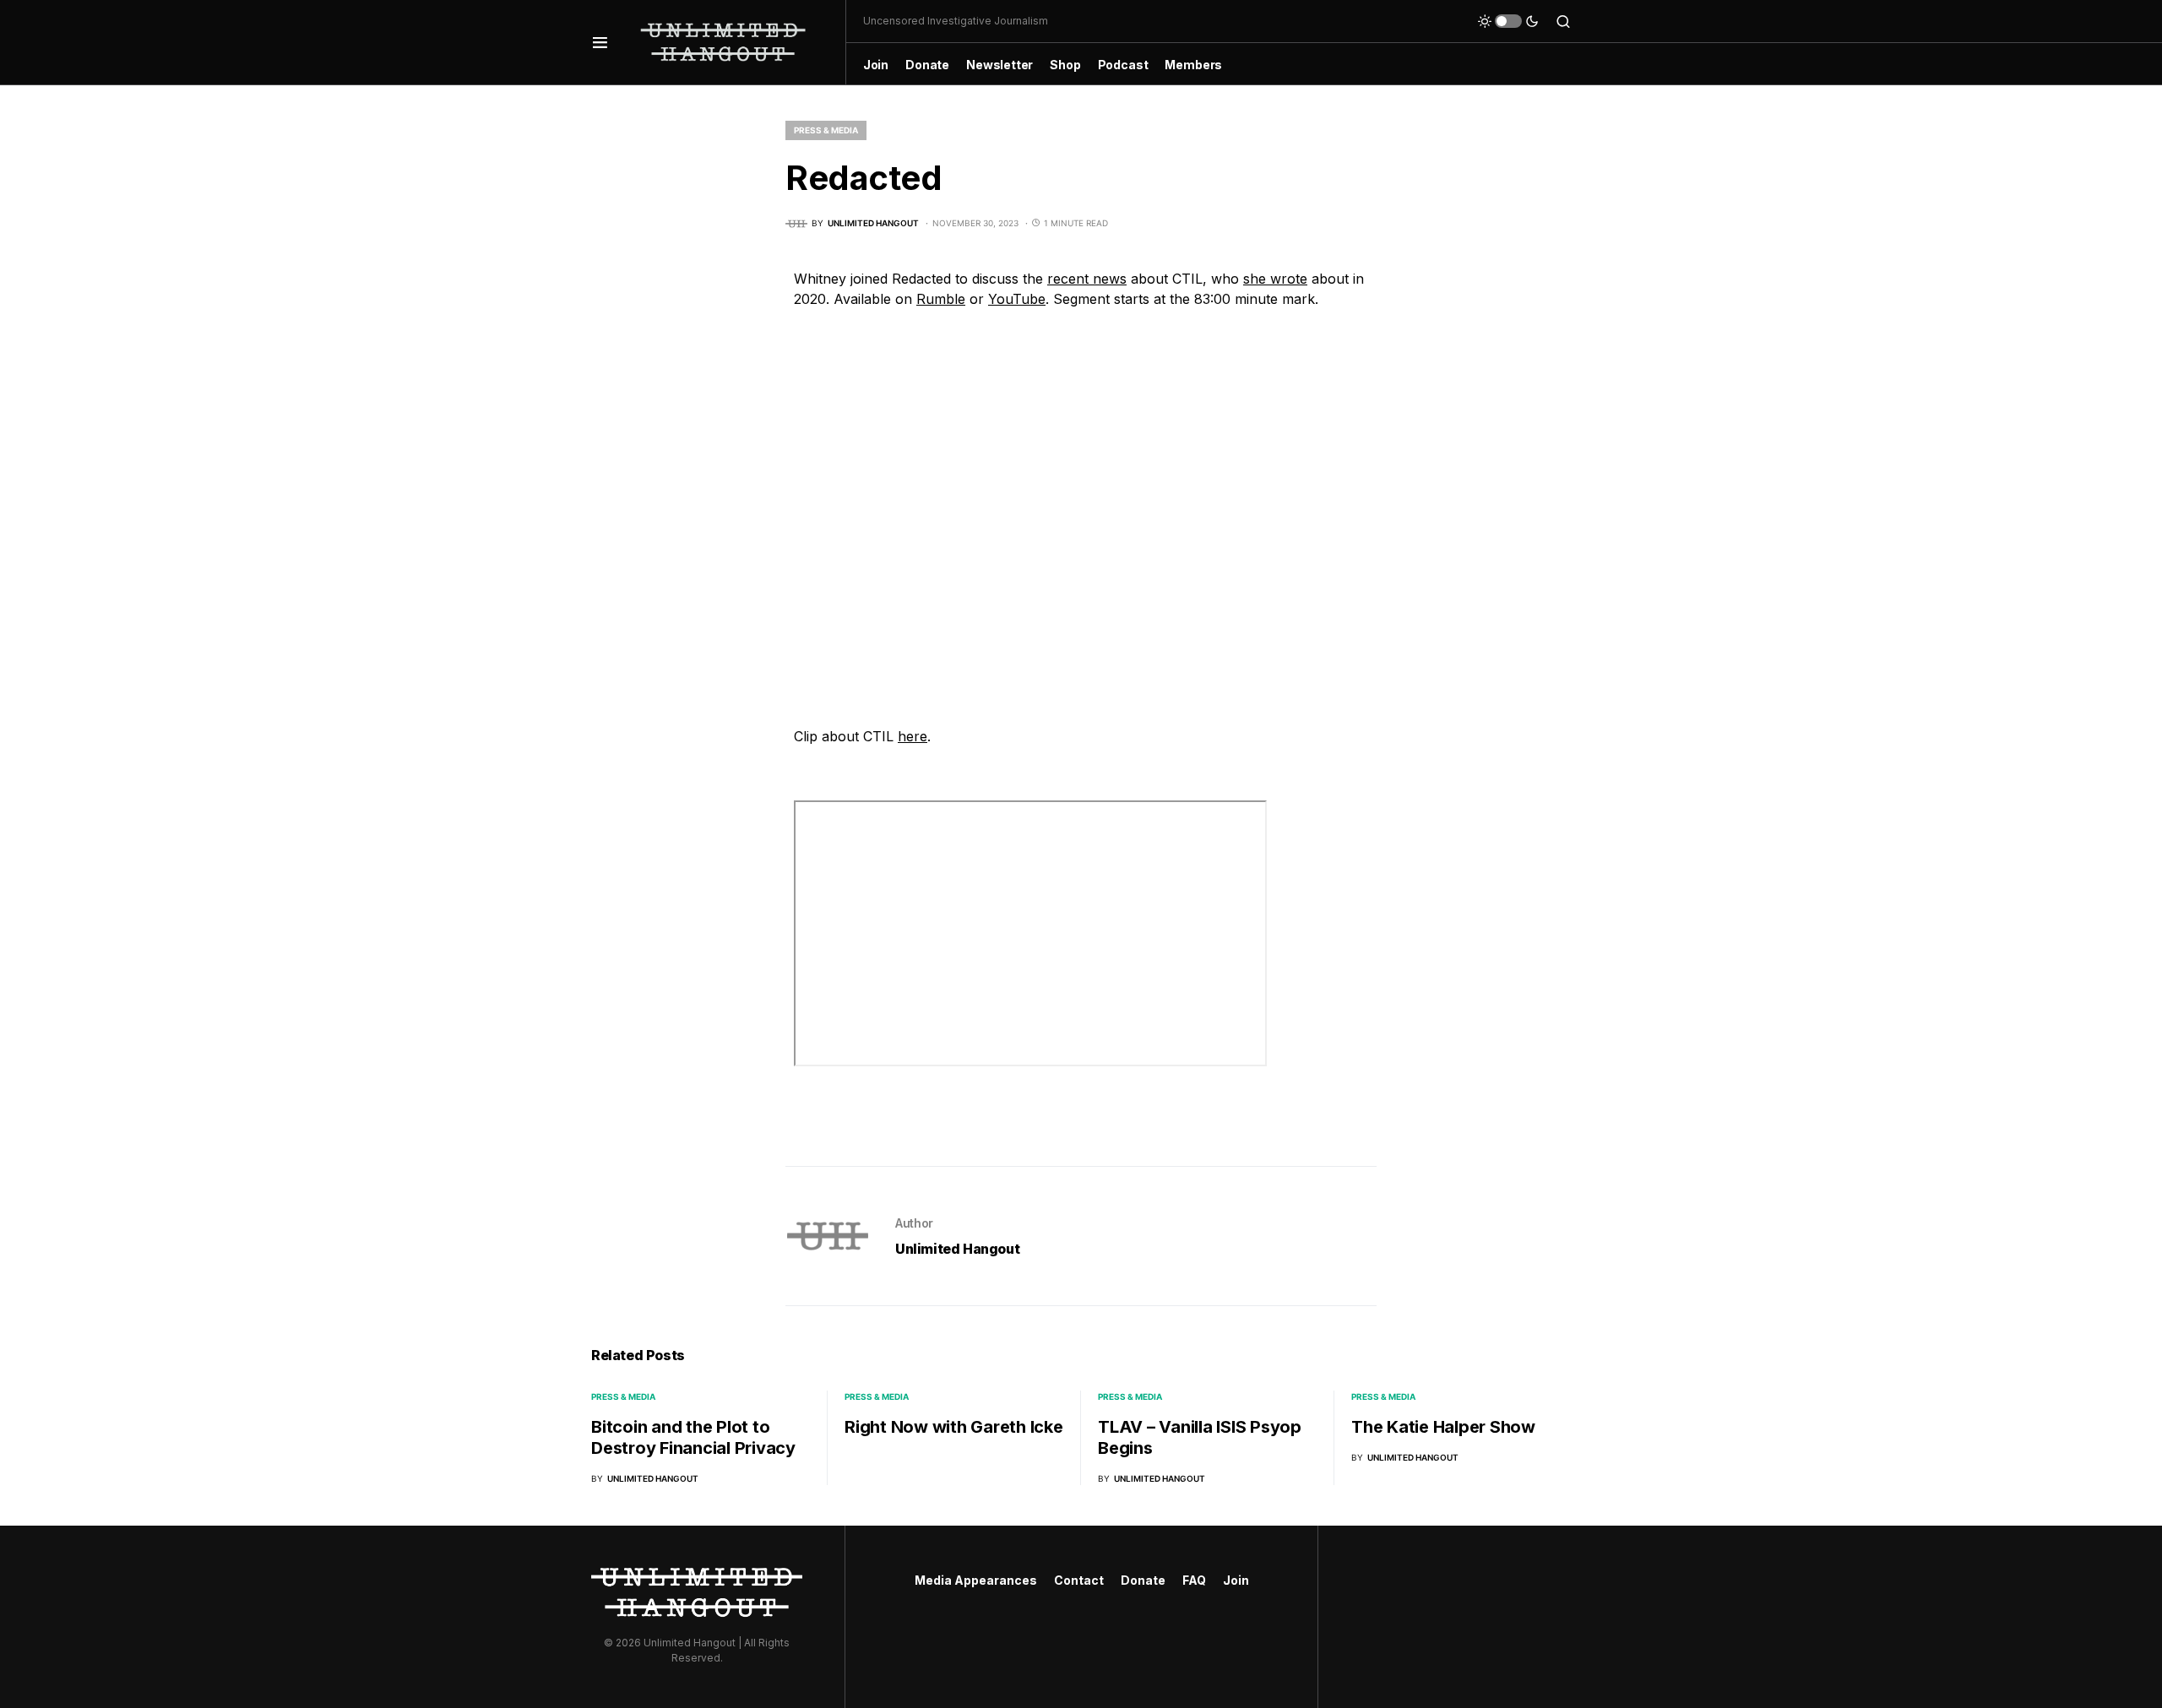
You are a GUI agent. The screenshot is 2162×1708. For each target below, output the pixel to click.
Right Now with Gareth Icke (954, 1427)
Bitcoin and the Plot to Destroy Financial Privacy (693, 1437)
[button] (600, 42)
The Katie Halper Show (1443, 1427)
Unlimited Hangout (957, 1249)
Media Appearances (976, 1580)
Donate (1143, 1580)
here (913, 736)
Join (1236, 1580)
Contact (1079, 1580)
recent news (1087, 279)
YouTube (1017, 299)
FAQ (1194, 1580)
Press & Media (826, 130)
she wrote (1275, 279)
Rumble (941, 299)
